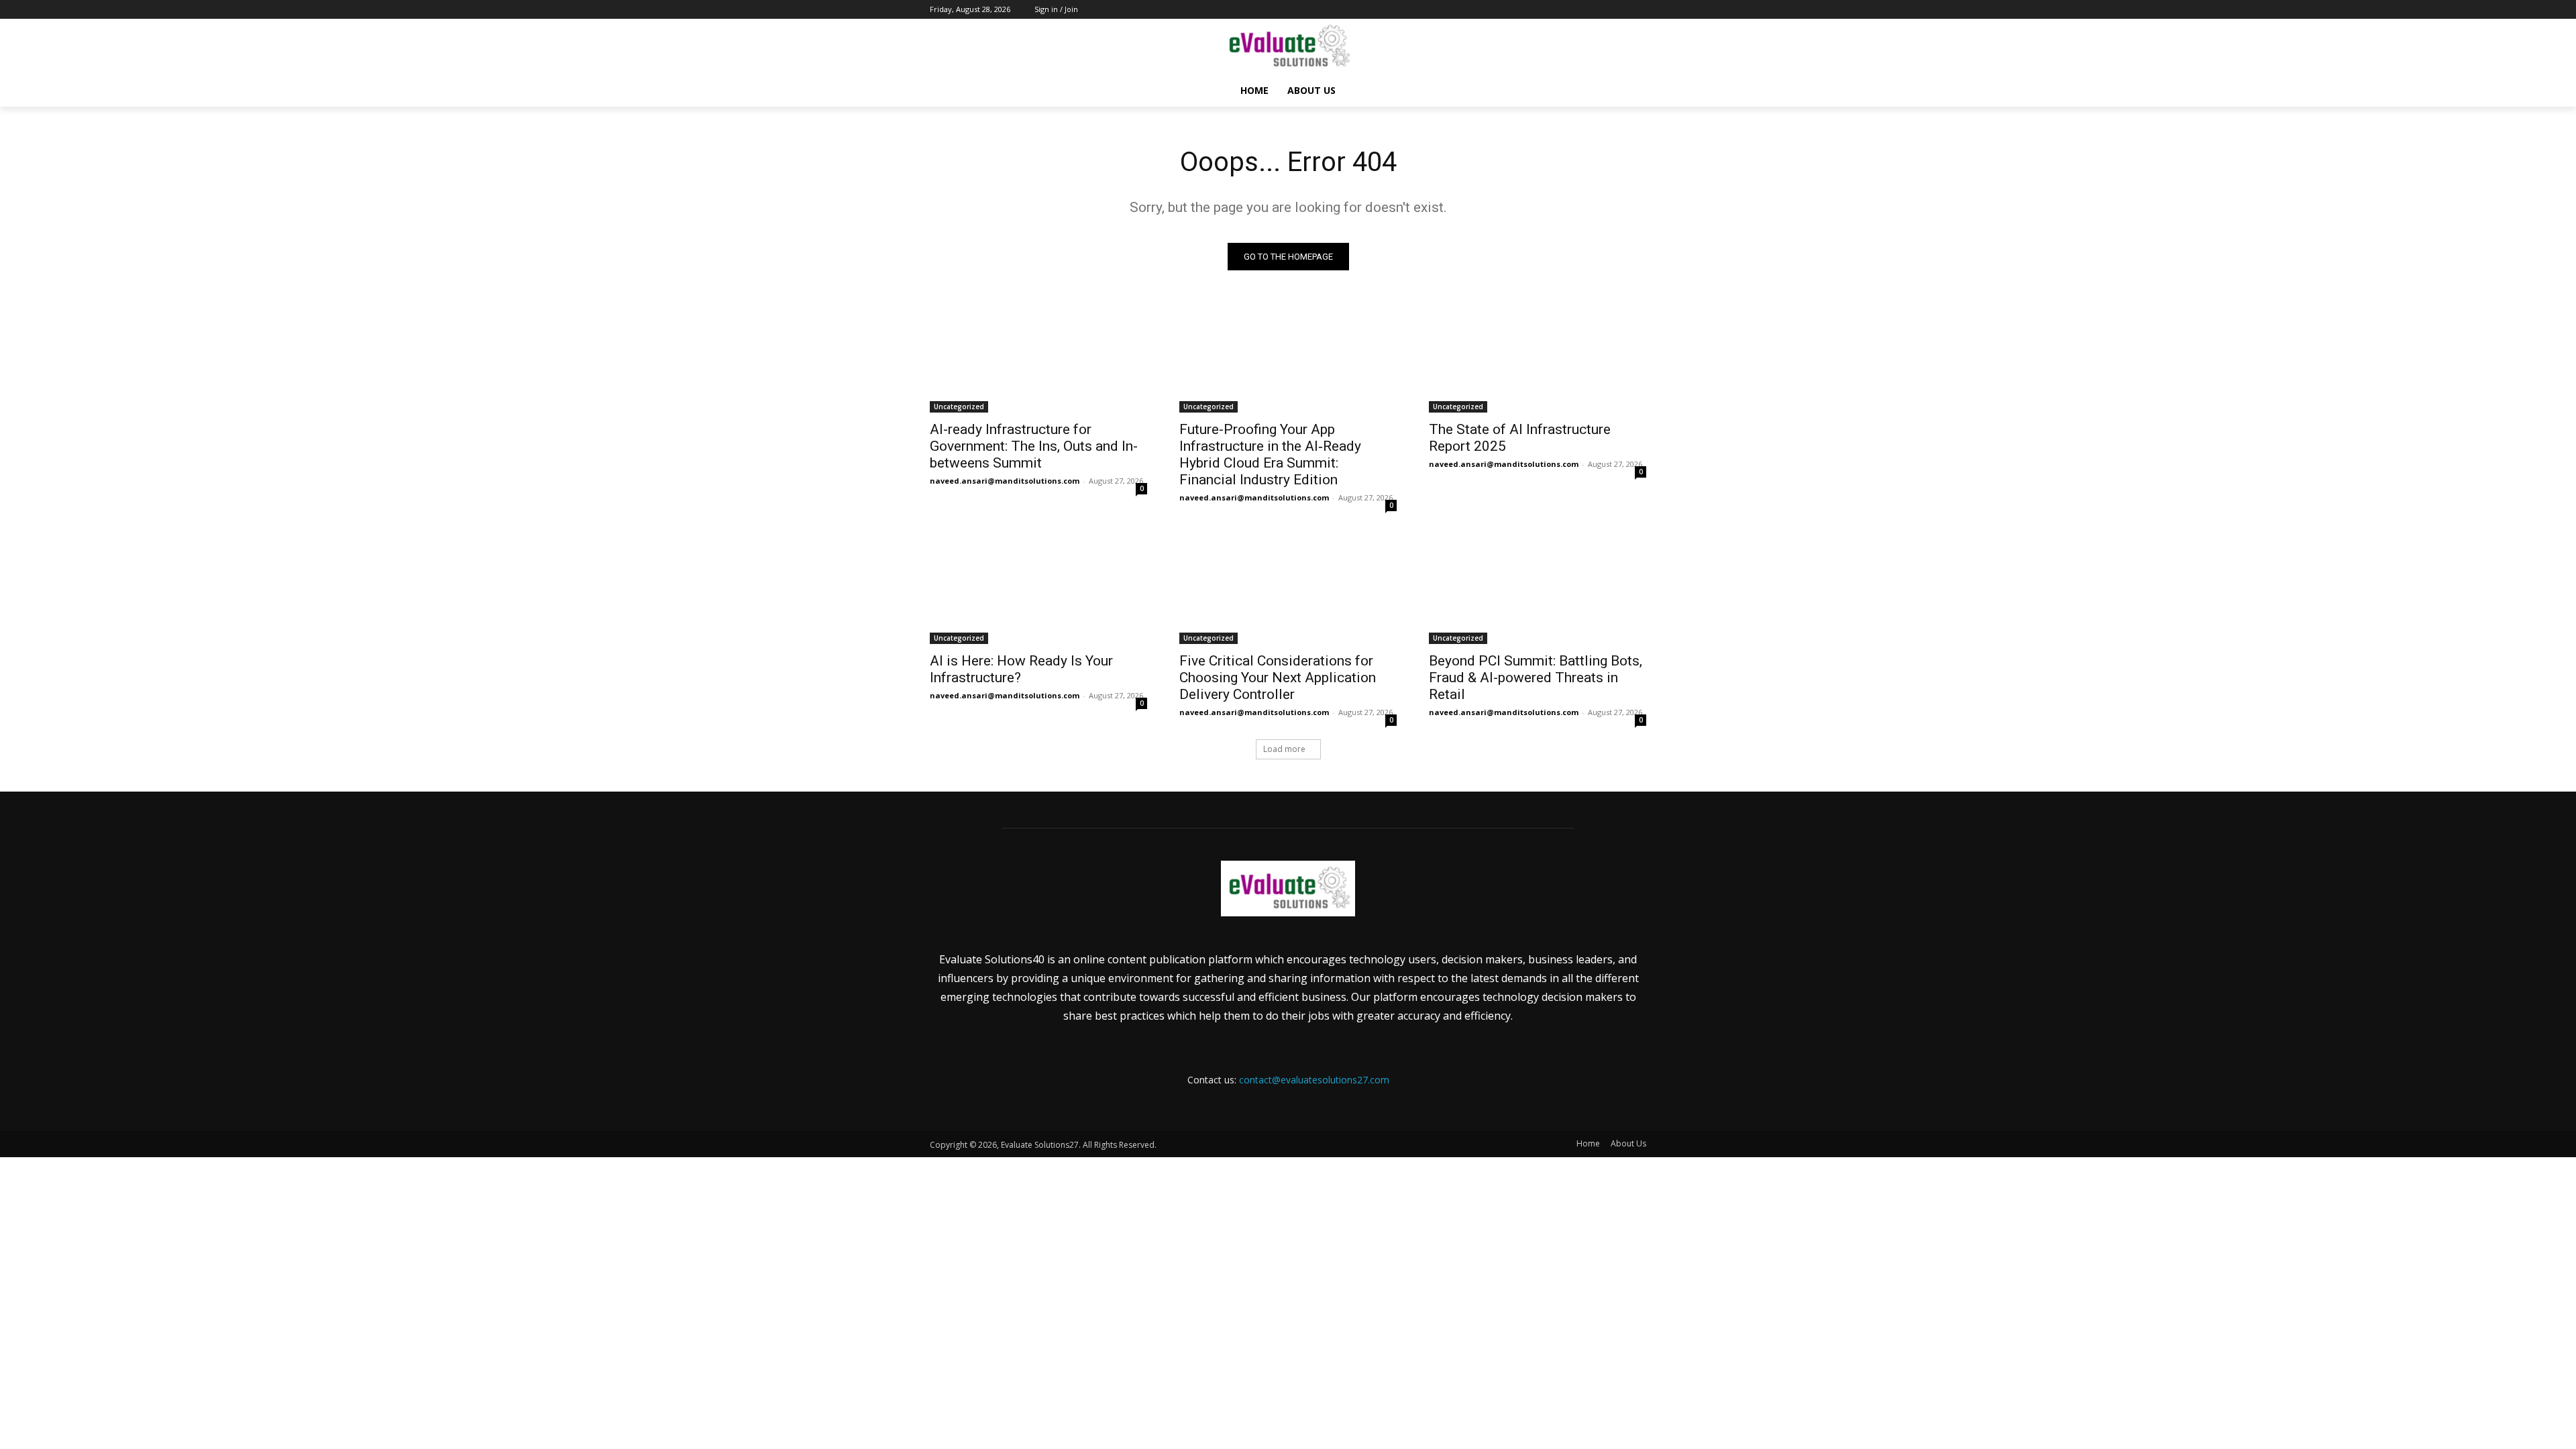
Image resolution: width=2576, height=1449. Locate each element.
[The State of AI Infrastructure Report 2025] (1538, 358)
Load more (1284, 749)
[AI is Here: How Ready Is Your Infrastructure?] (1038, 590)
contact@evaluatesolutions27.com (1314, 1080)
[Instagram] (1583, 10)
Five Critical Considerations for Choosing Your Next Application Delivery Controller (1278, 678)
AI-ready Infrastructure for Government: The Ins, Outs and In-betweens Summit (1034, 446)
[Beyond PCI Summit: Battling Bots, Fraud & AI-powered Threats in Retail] (1538, 590)
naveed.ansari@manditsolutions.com (1005, 481)
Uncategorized (959, 407)
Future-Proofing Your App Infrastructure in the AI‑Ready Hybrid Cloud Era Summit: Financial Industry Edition (1270, 454)
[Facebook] (1564, 10)
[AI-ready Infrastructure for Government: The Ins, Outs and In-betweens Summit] (1038, 358)
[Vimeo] (1620, 10)
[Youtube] (1639, 10)
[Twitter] (1602, 10)
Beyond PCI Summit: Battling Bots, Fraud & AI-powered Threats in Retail (1536, 678)
